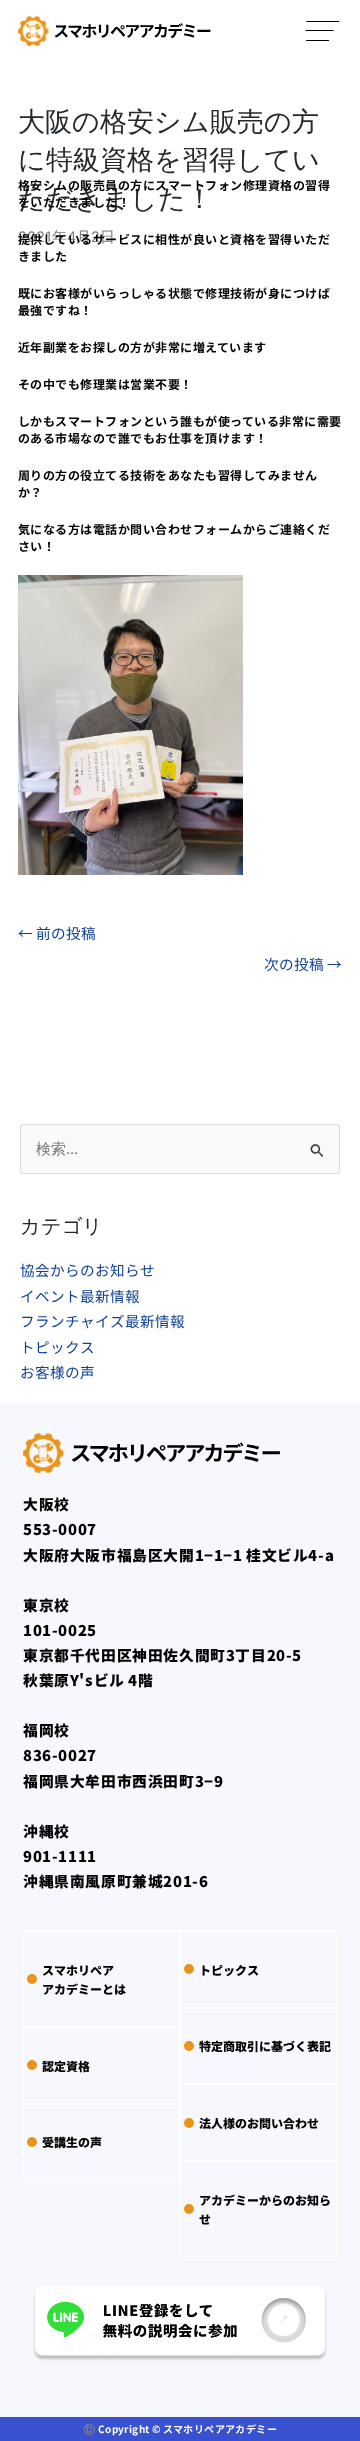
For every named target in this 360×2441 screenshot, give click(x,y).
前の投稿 (57, 932)
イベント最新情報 (80, 1295)
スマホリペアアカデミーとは (84, 1979)
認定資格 (66, 2065)
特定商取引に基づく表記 (265, 2045)
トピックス (57, 1346)
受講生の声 (72, 2141)
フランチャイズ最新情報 (102, 1320)
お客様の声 (57, 1371)
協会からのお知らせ (87, 1269)
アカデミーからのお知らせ (265, 2209)
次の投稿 (303, 963)
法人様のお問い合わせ (259, 2122)
